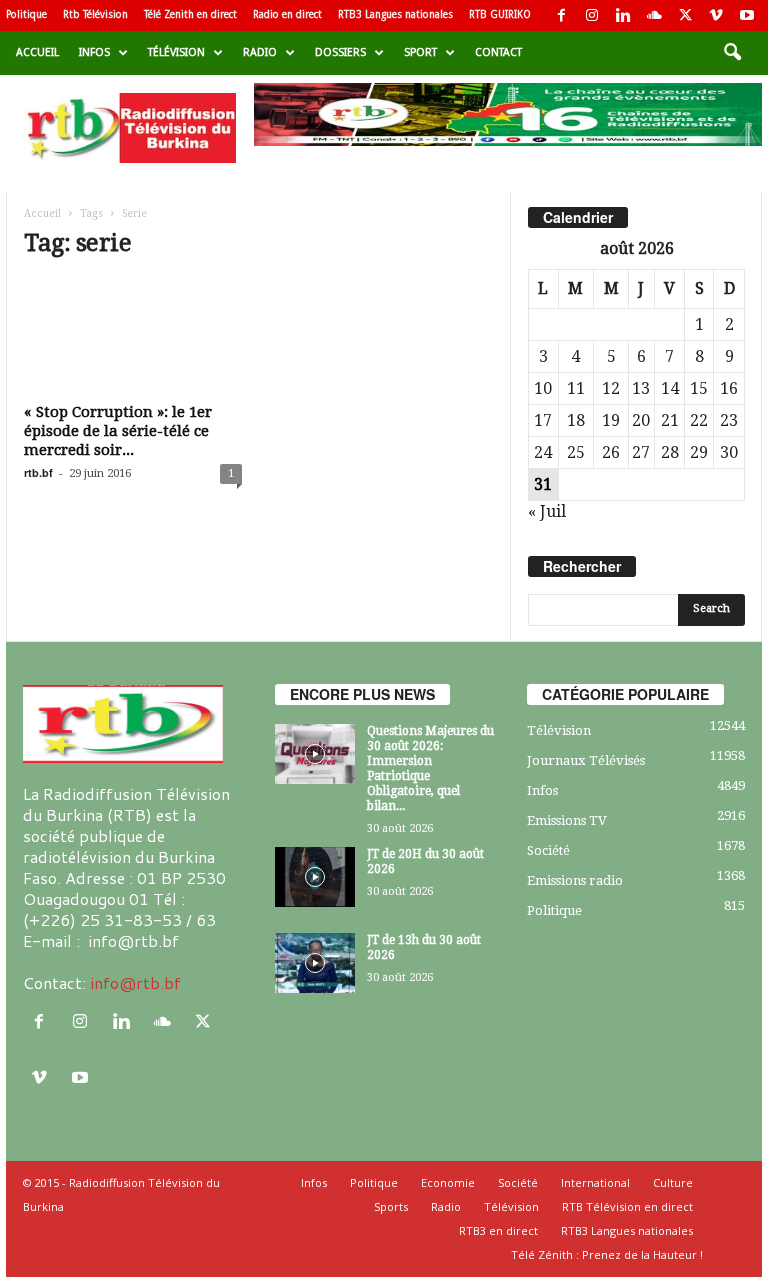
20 (641, 420)
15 (699, 388)
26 (611, 452)
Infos (94, 52)
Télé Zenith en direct (190, 14)
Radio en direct (287, 14)
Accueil (37, 52)
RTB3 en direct (498, 1230)
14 (670, 388)
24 (543, 452)
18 (576, 420)
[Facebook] (561, 15)
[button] (732, 53)
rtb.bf (38, 472)
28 (670, 452)
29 (699, 452)
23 (729, 420)
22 (699, 420)
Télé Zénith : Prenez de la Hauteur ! (607, 1254)
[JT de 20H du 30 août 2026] (315, 877)
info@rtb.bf (135, 982)
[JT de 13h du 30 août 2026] (315, 963)
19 (611, 420)
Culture (673, 1182)
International (595, 1182)
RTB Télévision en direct (627, 1206)
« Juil (547, 511)
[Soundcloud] (654, 15)
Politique (26, 14)
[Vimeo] (716, 15)
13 (641, 388)
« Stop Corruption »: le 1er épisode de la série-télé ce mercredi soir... (118, 431)
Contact (498, 52)
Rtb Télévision (95, 14)
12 (611, 388)
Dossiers (340, 52)
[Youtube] (747, 15)
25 (576, 452)
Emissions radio (575, 880)
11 (576, 388)
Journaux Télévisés (586, 760)
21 (670, 420)
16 (729, 388)
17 (543, 420)
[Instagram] (592, 15)
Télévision (176, 52)
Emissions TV (567, 820)
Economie (448, 1182)
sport (420, 52)
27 (641, 452)
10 (543, 388)
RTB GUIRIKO (500, 14)
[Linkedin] (623, 15)
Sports (391, 1206)
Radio (260, 52)
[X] (685, 15)
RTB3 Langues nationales (395, 14)
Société (548, 850)
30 (729, 452)
